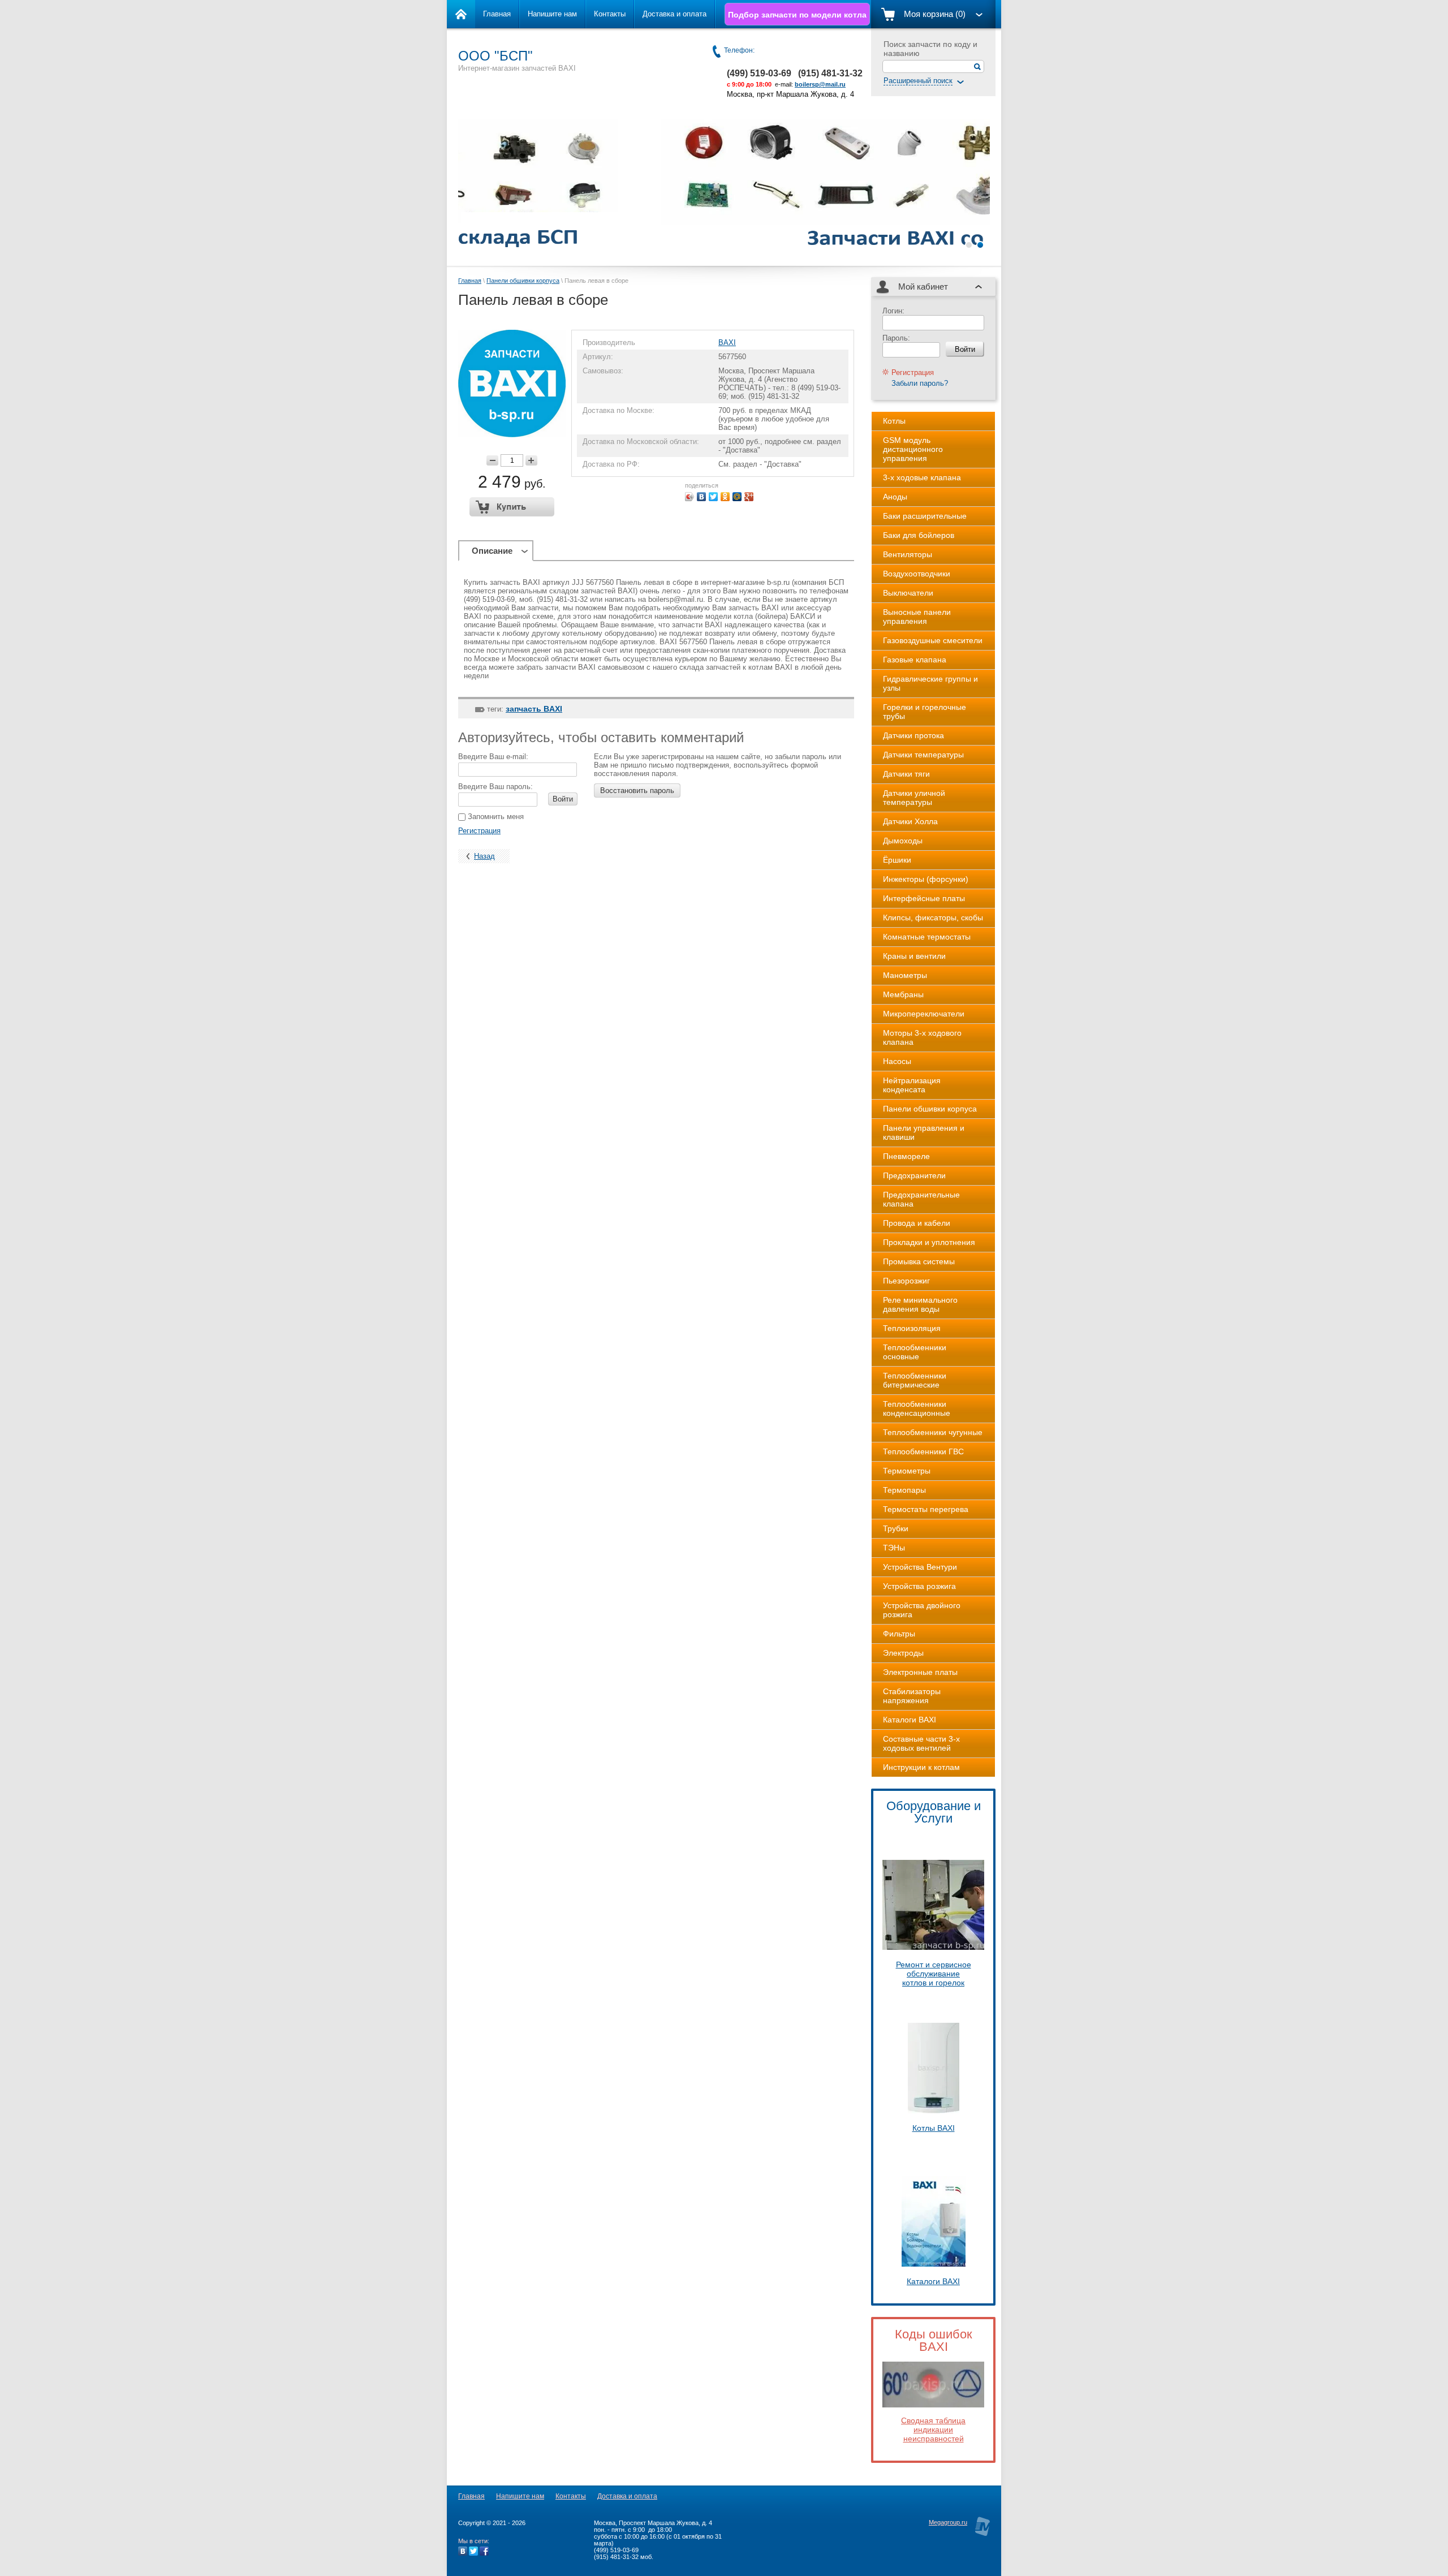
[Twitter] (714, 497)
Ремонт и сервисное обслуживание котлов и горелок (934, 1974)
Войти (563, 799)
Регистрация (479, 831)
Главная (497, 14)
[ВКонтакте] (702, 497)
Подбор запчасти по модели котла (797, 15)
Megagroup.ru (948, 2522)
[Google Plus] (749, 497)
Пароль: (896, 338)
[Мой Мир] (737, 497)
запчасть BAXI (534, 709)
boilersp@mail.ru (820, 84)
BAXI (727, 343)
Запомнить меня (495, 817)
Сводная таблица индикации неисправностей (933, 2429)
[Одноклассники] (725, 497)
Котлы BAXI (934, 2128)
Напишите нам (552, 14)
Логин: (893, 311)
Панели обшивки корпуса (523, 281)
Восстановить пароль (637, 791)
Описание (492, 551)
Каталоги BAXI (933, 2281)
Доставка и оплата (675, 14)
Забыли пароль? (920, 383)
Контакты (610, 14)
